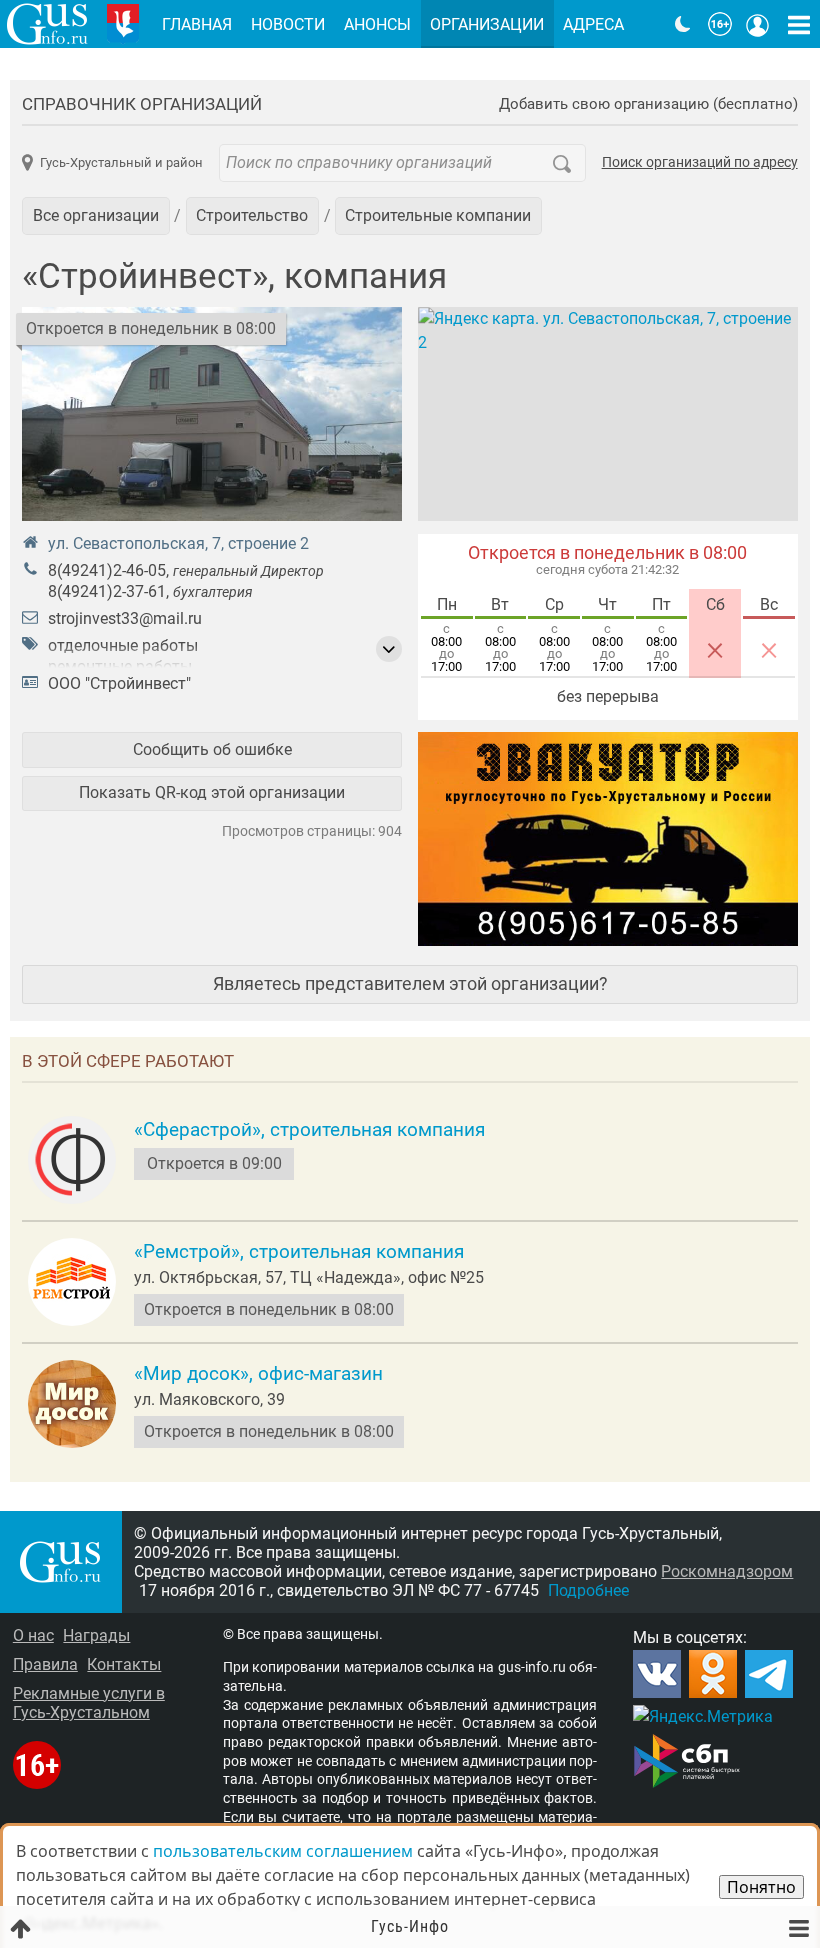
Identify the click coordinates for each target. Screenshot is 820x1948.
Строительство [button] (252, 215)
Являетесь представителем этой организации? (410, 983)
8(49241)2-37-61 (107, 591)
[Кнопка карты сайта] (799, 24)
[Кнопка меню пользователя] (758, 24)
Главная (197, 24)
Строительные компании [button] (438, 215)
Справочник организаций (142, 104)
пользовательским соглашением (283, 1851)
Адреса (593, 24)
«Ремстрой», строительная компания (299, 1252)
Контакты (124, 1664)
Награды (96, 1635)
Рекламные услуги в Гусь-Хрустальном (89, 1703)
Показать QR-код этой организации (212, 792)
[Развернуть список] (389, 649)
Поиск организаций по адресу (700, 163)
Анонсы (377, 24)
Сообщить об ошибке (212, 749)
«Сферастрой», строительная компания (309, 1130)
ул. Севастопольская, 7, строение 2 (178, 543)
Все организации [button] (96, 215)
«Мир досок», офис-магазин (258, 1374)
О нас (33, 1635)
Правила (45, 1664)
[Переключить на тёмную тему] (683, 24)
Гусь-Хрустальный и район (121, 162)
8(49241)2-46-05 (107, 570)
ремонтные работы (120, 666)
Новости (288, 24)
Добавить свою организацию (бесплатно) (648, 104)
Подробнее (588, 1590)
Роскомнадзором (727, 1571)
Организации (487, 24)
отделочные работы (123, 645)
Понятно (761, 1887)
